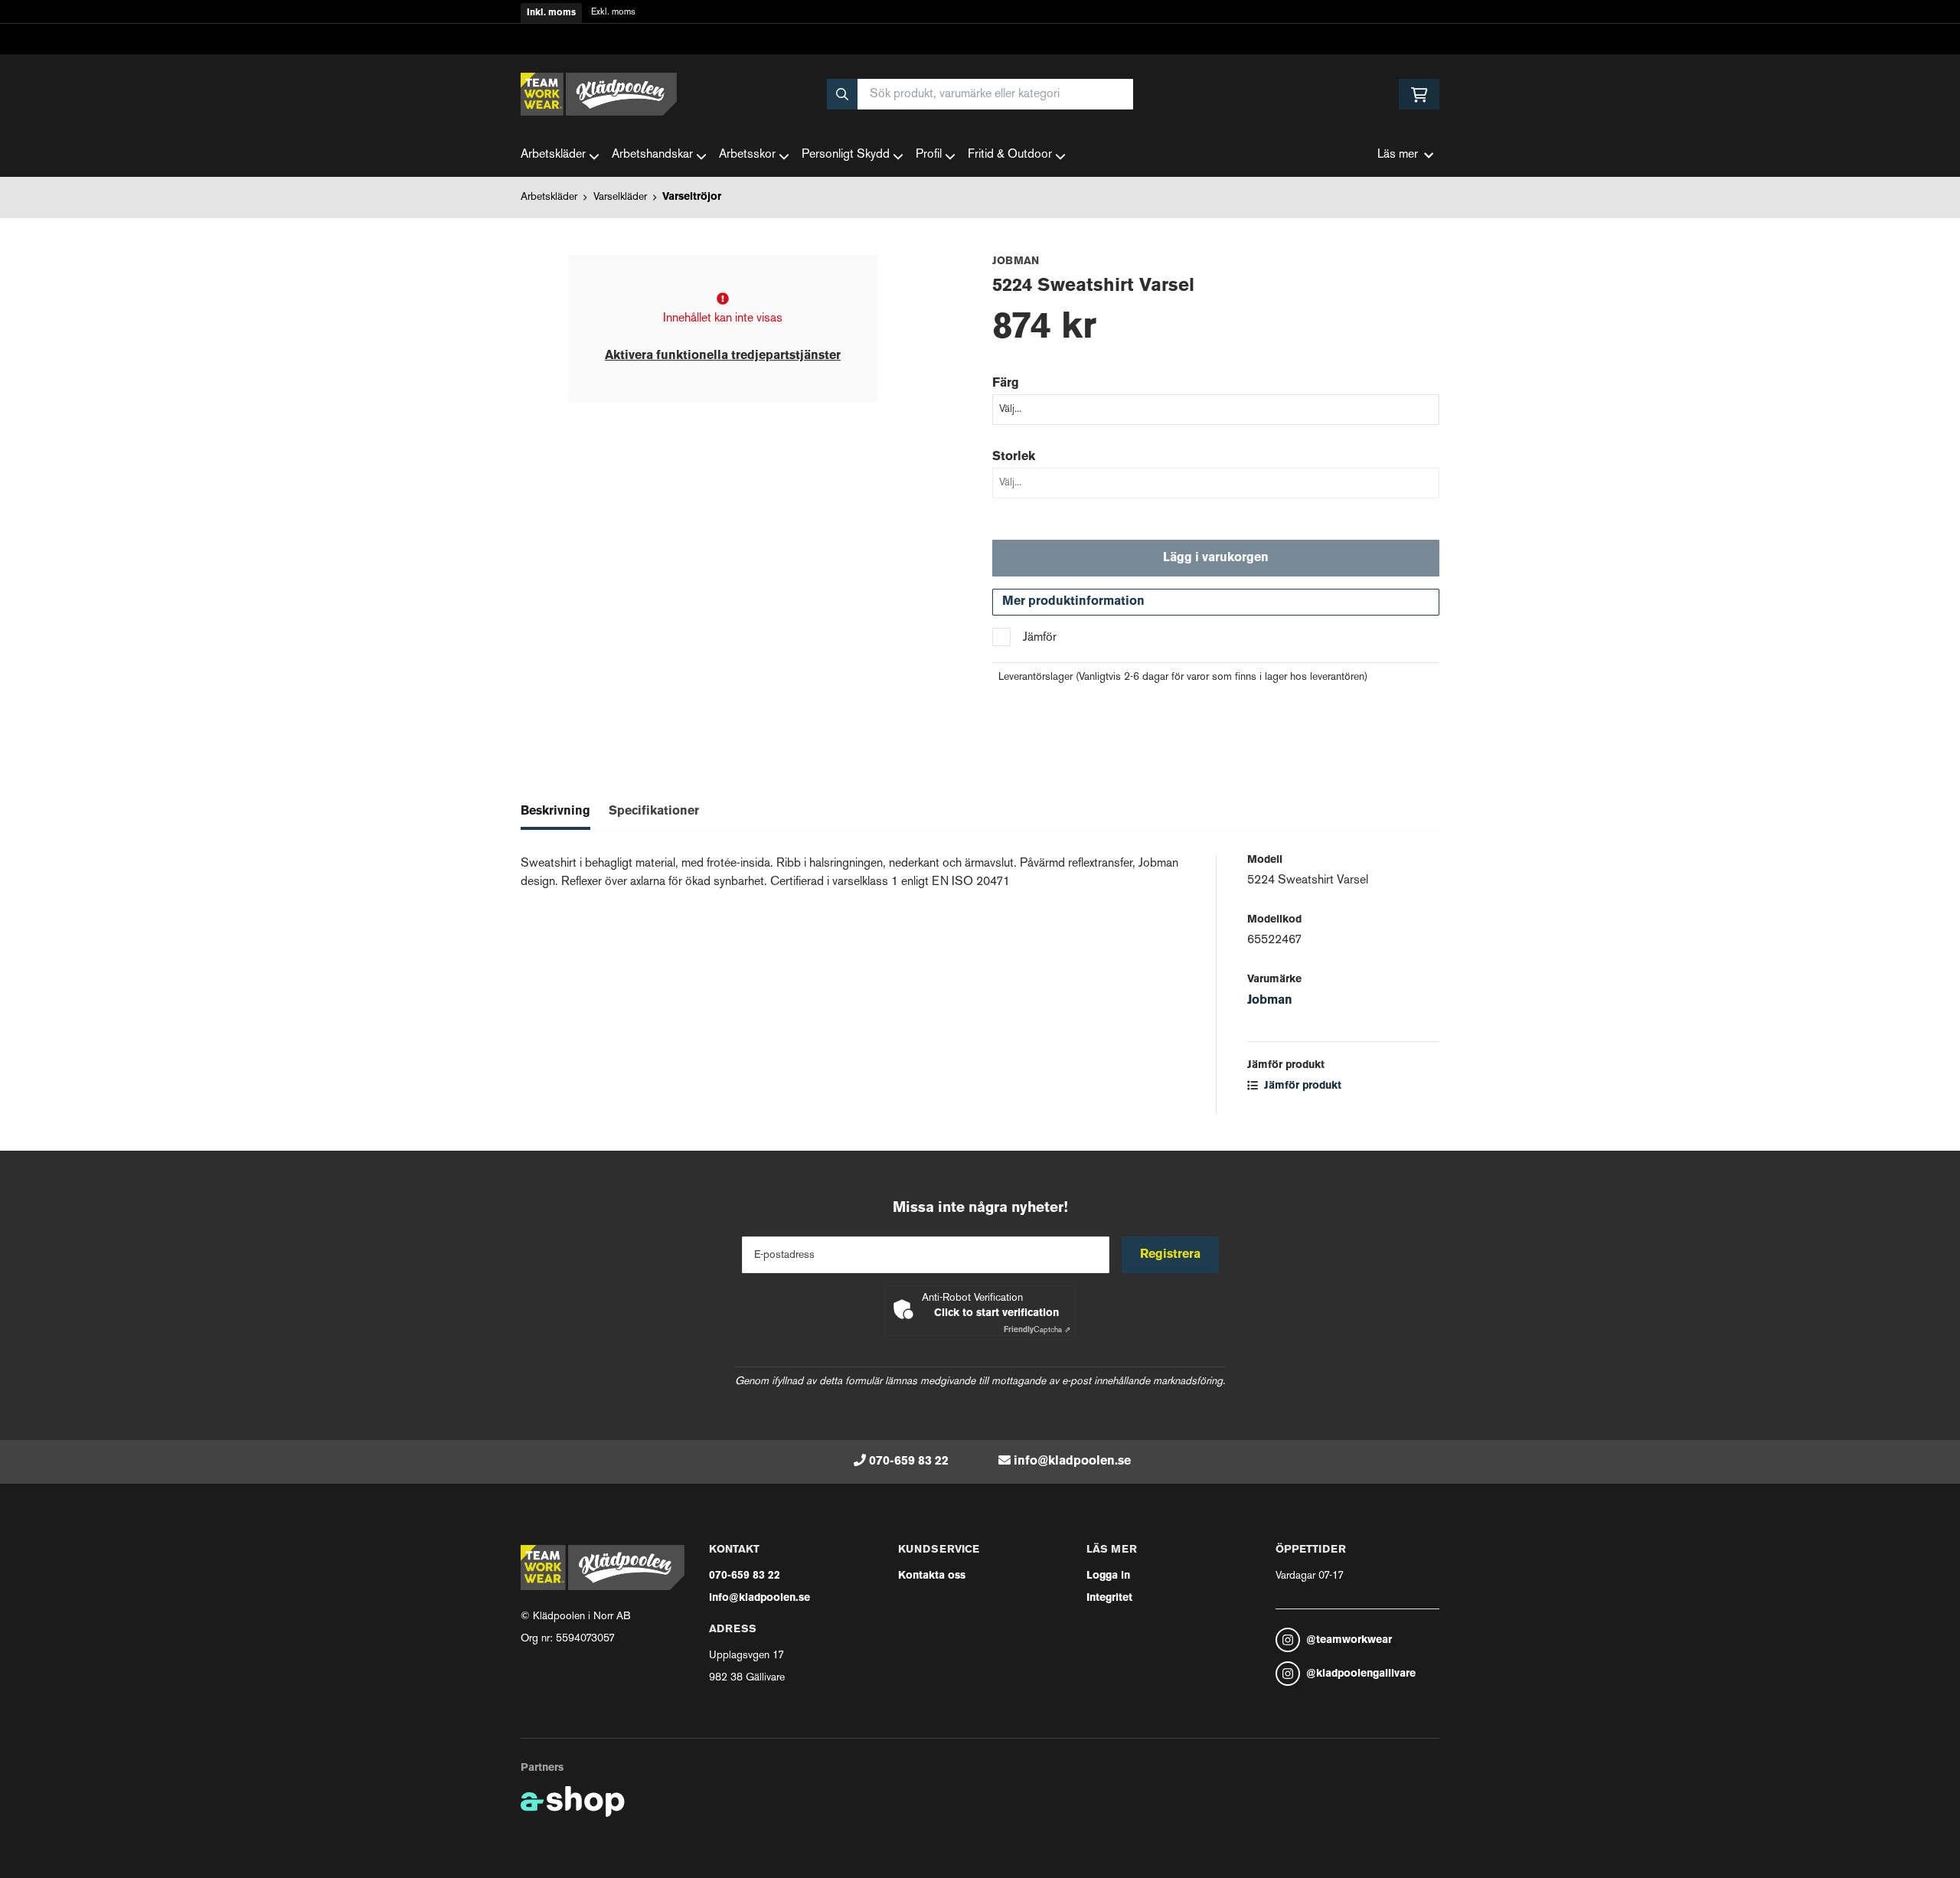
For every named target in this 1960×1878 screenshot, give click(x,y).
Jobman (1270, 1001)
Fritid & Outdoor (1010, 155)
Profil (929, 155)
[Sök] (842, 94)
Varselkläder (620, 197)
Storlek (1014, 457)
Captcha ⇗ (1037, 1330)
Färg (1006, 384)
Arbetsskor (747, 155)
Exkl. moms (613, 13)
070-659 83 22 (909, 1462)
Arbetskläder (553, 155)
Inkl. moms (551, 13)
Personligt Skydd (846, 155)
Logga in (1108, 1576)
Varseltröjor (692, 197)
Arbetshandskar (652, 155)
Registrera (1170, 1255)
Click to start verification (996, 1313)
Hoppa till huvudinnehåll (974, 20)
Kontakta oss (932, 1576)
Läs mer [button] (1398, 155)
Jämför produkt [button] (1301, 1086)
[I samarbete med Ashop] (573, 1801)
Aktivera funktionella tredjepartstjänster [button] (723, 356)
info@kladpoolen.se (1072, 1462)
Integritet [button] (1109, 1598)
